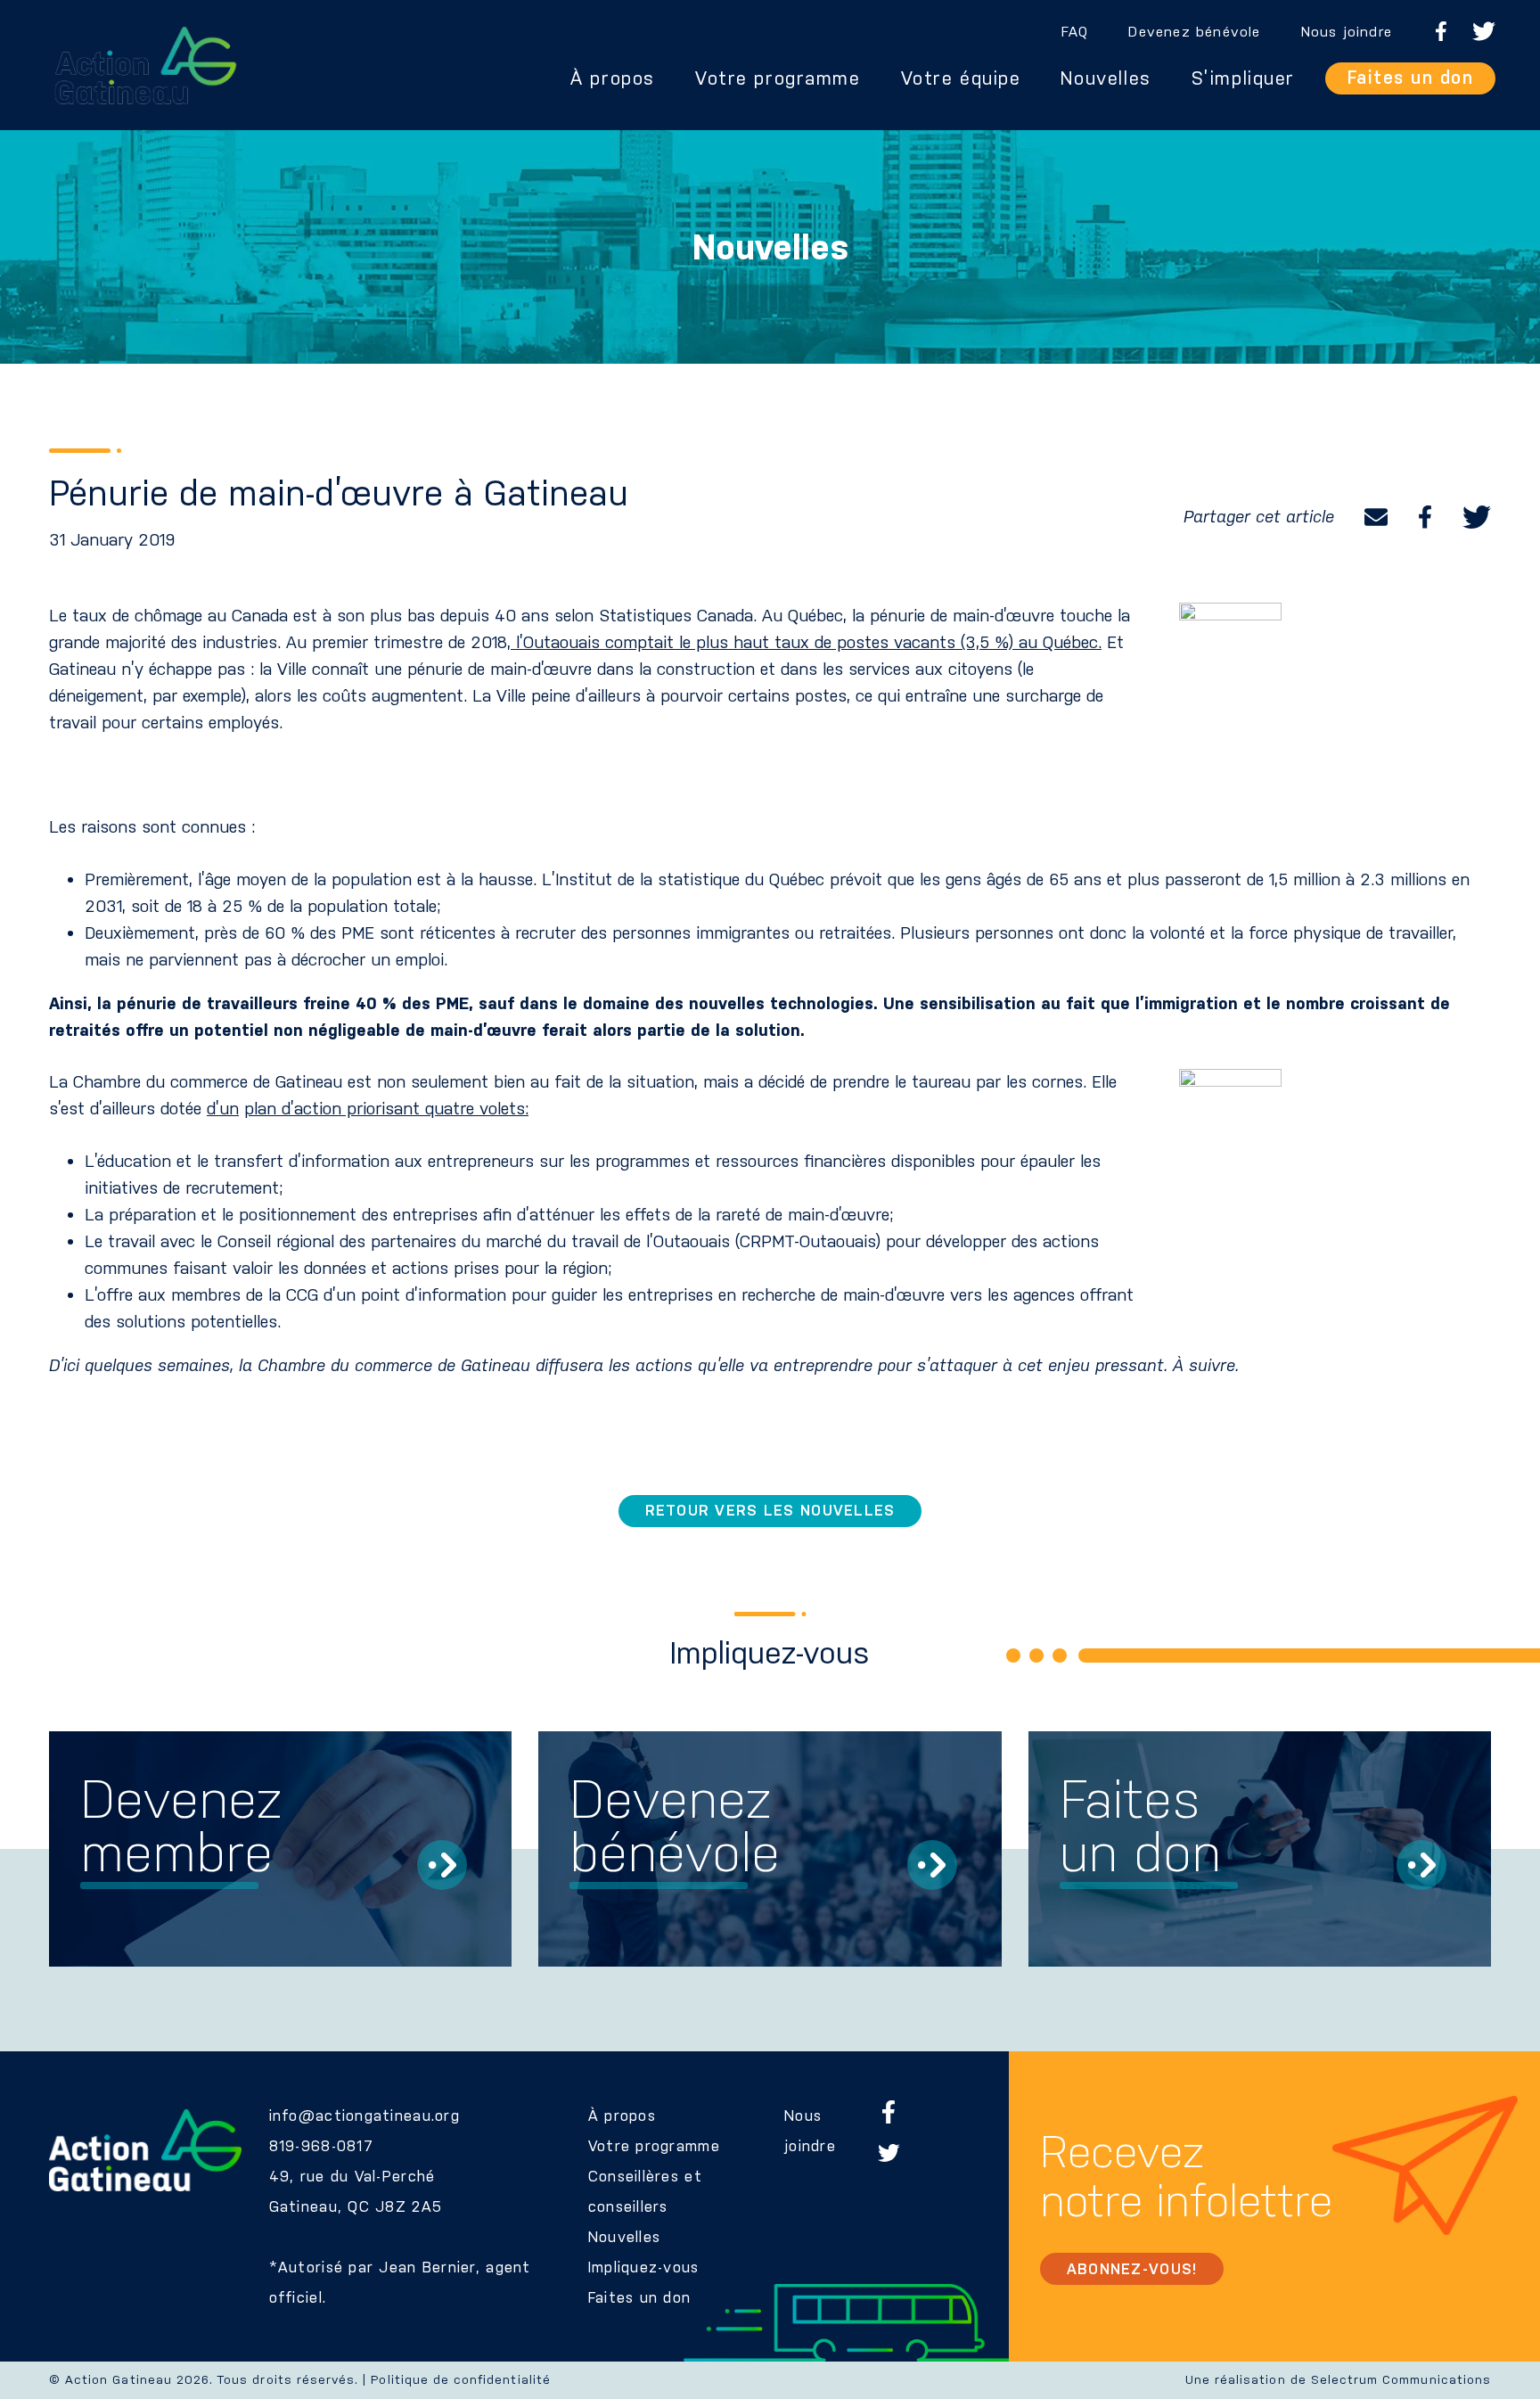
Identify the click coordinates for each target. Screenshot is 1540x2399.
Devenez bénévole (1194, 32)
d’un (223, 1109)
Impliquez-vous (644, 2267)
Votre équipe (961, 78)
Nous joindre (1347, 32)
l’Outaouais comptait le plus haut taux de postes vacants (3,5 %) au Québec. (806, 642)
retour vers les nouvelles (770, 1510)
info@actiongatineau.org (365, 2116)
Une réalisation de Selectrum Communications (1338, 2380)
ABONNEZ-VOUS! (1132, 2269)
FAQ (1075, 32)
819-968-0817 (321, 2146)
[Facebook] (1425, 517)
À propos (613, 78)
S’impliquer (1243, 78)
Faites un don (1411, 78)
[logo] (146, 66)
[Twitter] (1477, 517)
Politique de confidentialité (460, 2380)
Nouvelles (1106, 78)
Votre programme (778, 78)
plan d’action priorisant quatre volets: (386, 1109)
